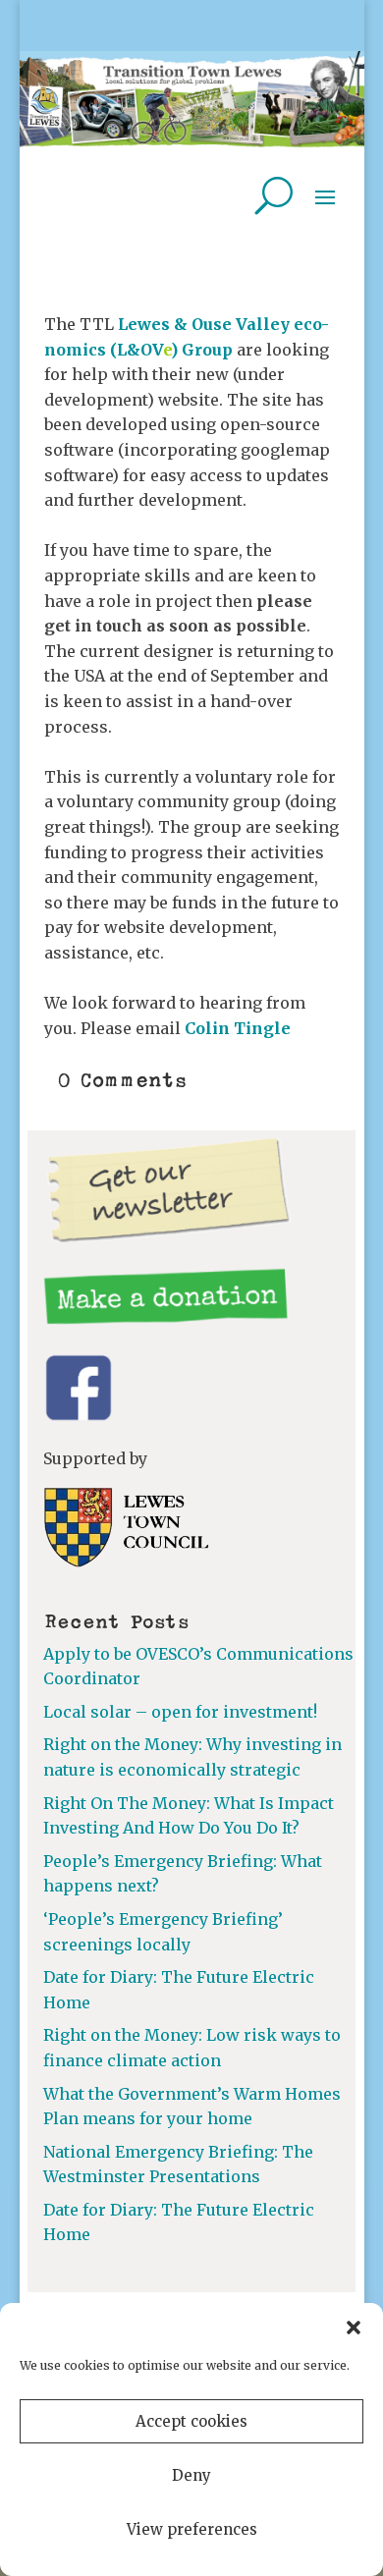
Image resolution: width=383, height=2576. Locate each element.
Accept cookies (191, 2421)
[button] (354, 2328)
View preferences (192, 2529)
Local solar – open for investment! (180, 1712)
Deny (191, 2475)
